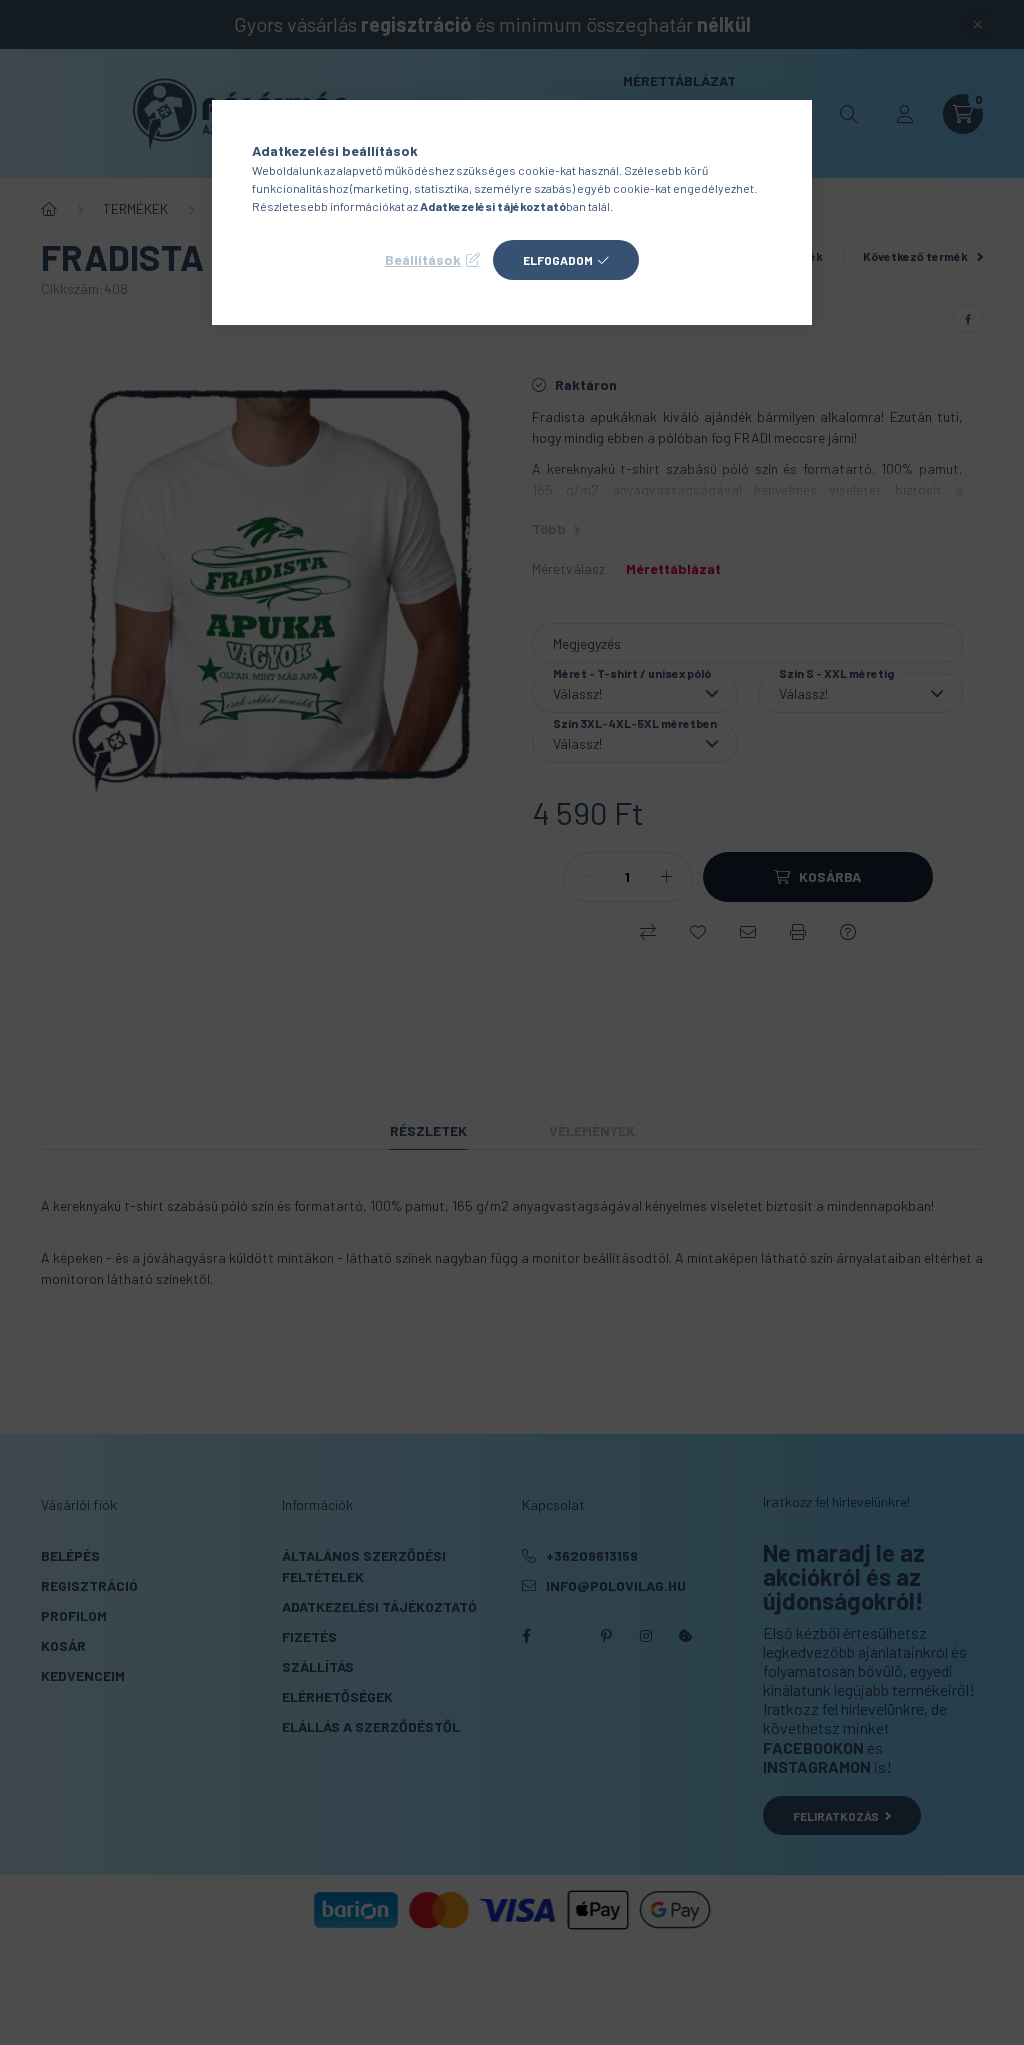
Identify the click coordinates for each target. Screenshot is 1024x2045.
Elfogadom (558, 260)
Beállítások (423, 259)
